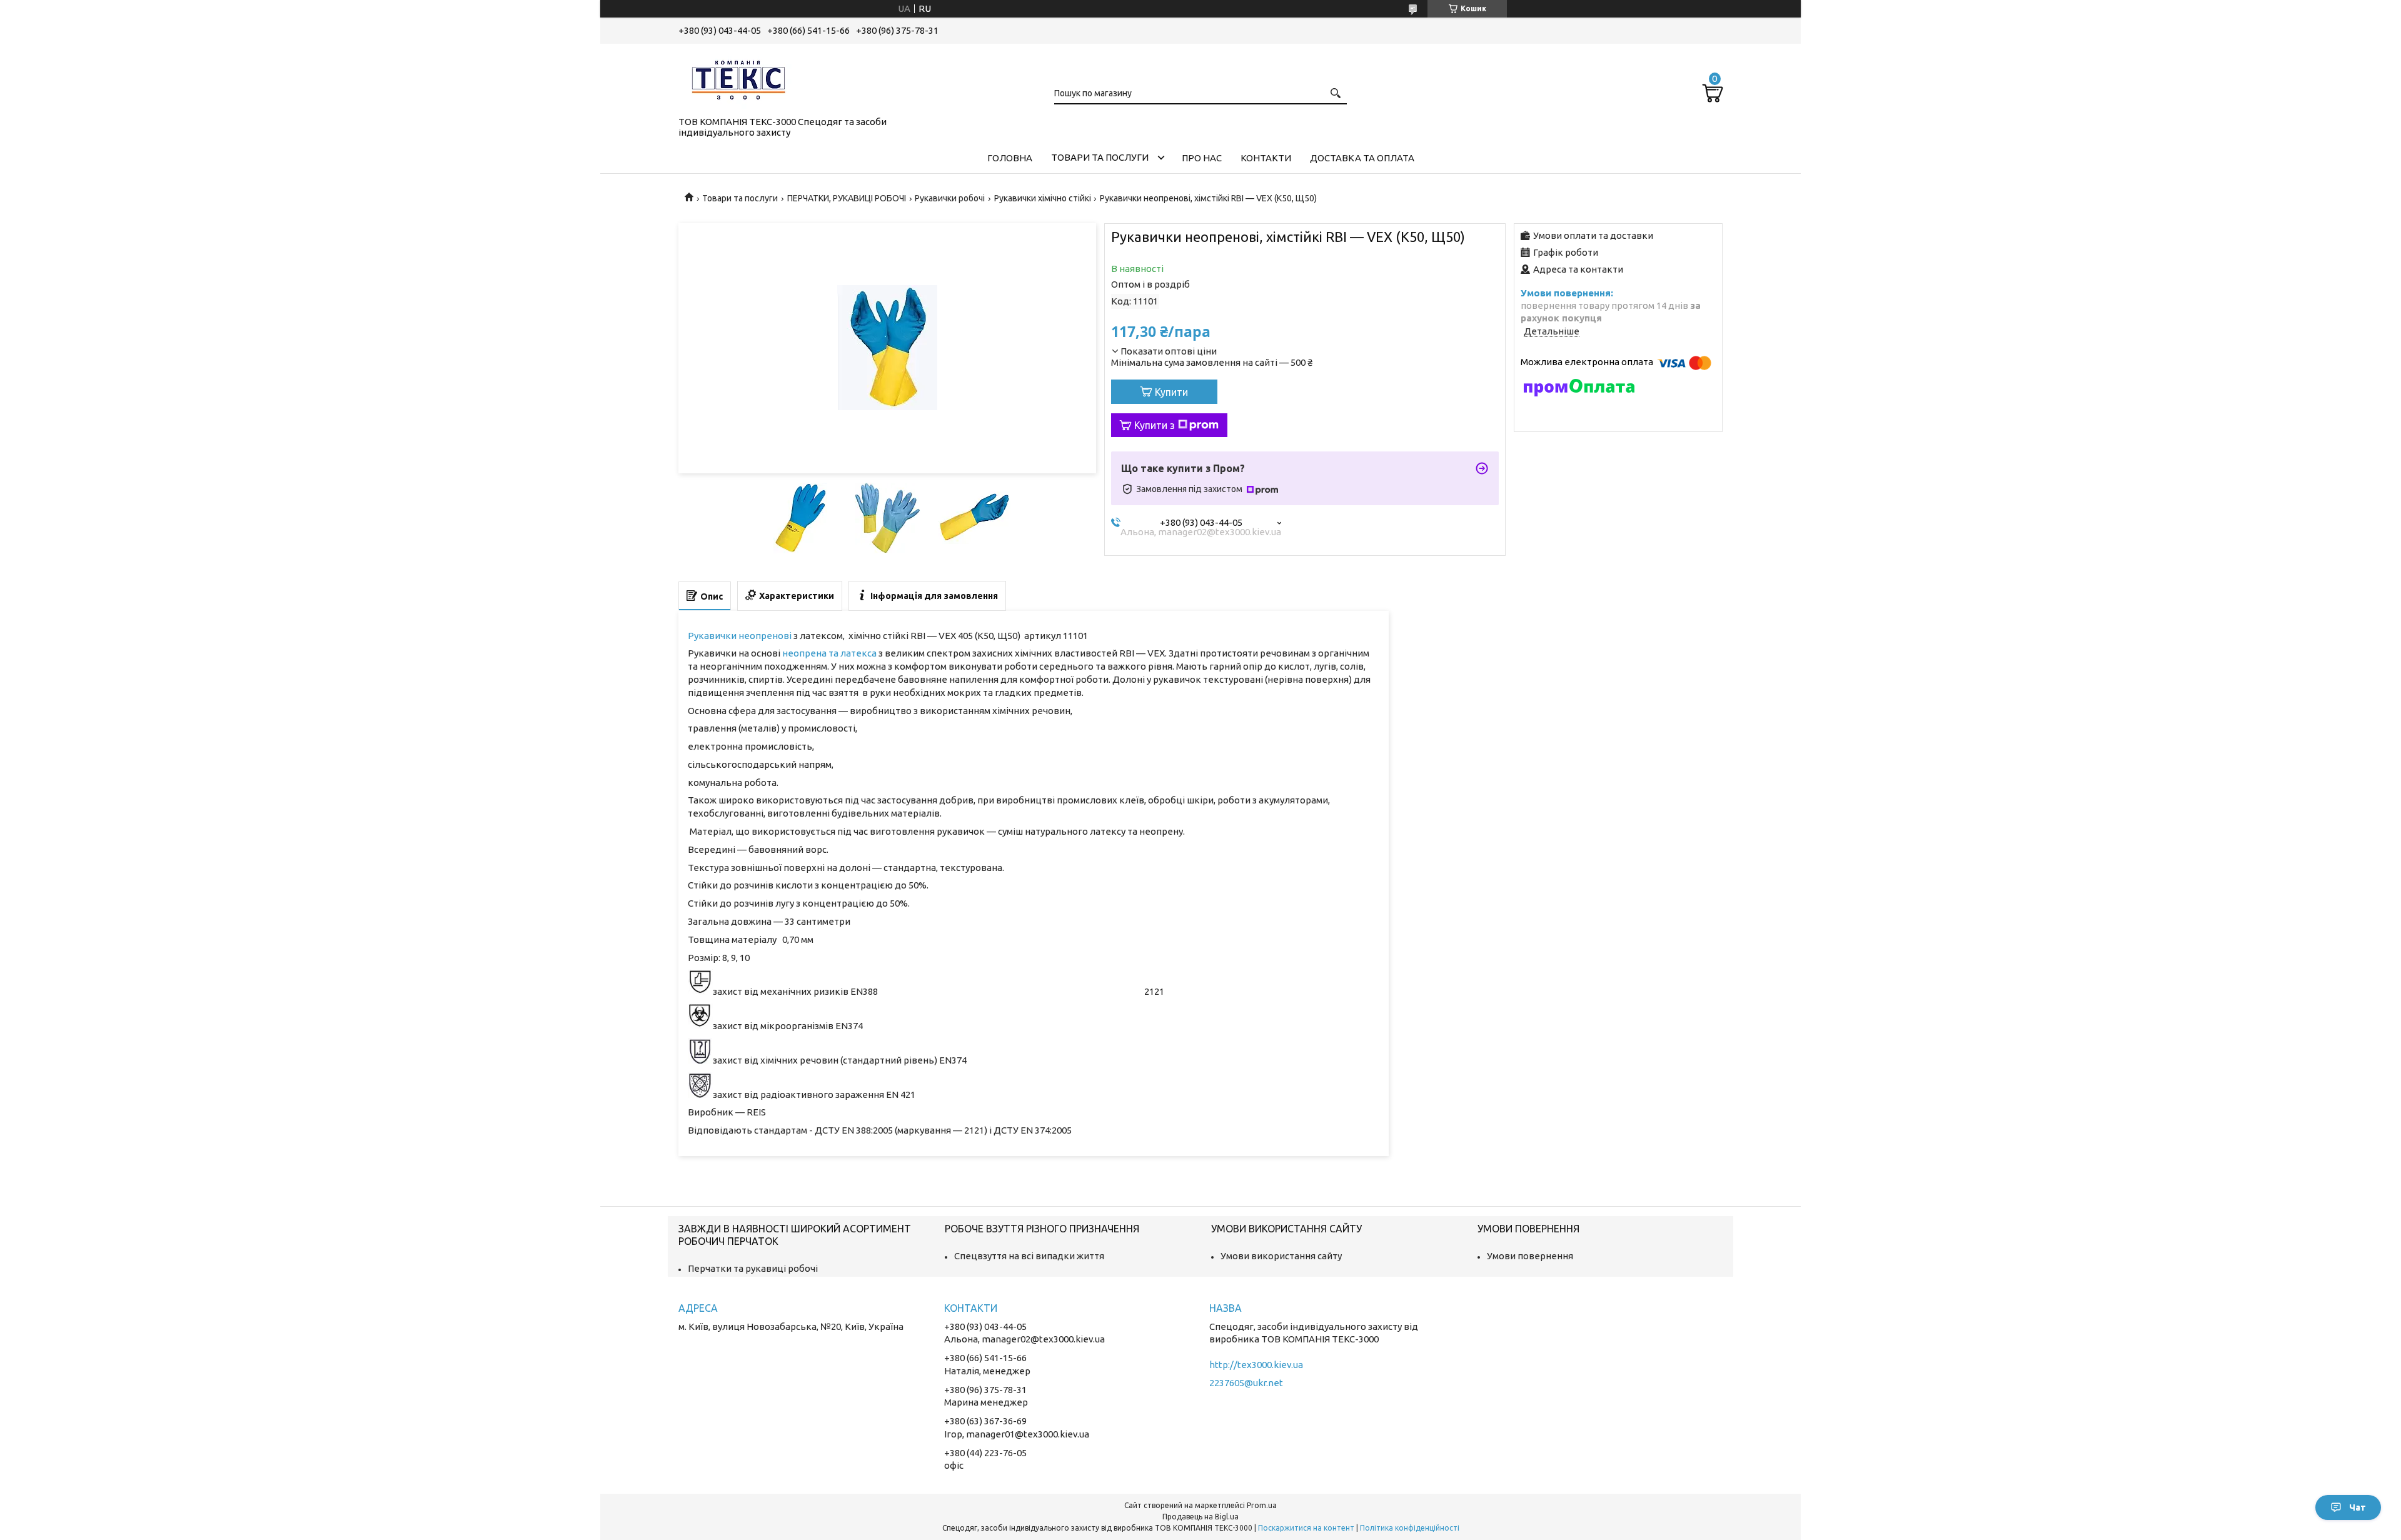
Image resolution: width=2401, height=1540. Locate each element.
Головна (1010, 158)
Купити (1171, 392)
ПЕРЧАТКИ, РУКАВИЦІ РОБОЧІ (847, 198)
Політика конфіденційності (1410, 1528)
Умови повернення (1530, 1256)
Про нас (1202, 158)
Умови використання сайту (1281, 1256)
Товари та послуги (1100, 157)
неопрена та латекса (829, 653)
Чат (2358, 1507)
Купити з (1155, 425)
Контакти (1266, 158)
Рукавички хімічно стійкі (1043, 198)
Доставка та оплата (1362, 158)
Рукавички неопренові (740, 636)
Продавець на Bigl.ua (1200, 1517)
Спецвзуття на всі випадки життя (1029, 1256)
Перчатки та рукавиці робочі (753, 1268)
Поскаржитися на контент (1306, 1528)
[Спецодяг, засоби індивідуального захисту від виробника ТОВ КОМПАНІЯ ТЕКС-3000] (741, 78)
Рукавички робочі (950, 198)
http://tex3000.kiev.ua (1256, 1365)
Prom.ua (1262, 1505)
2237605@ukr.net (1246, 1383)
